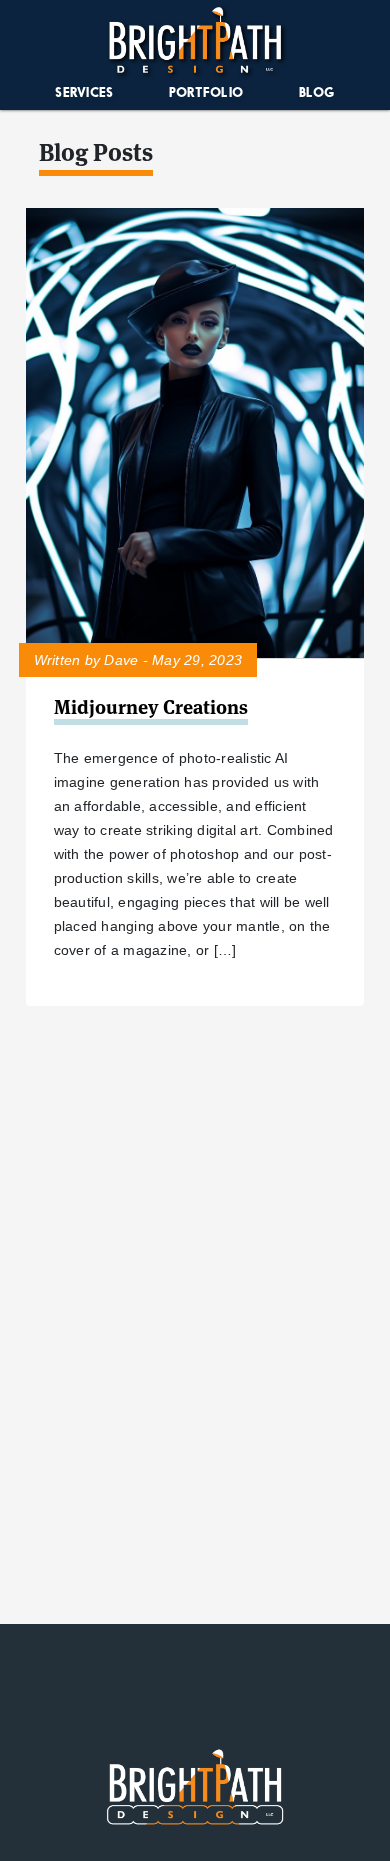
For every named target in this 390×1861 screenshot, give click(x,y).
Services (84, 92)
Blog (317, 92)
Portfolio (206, 92)
